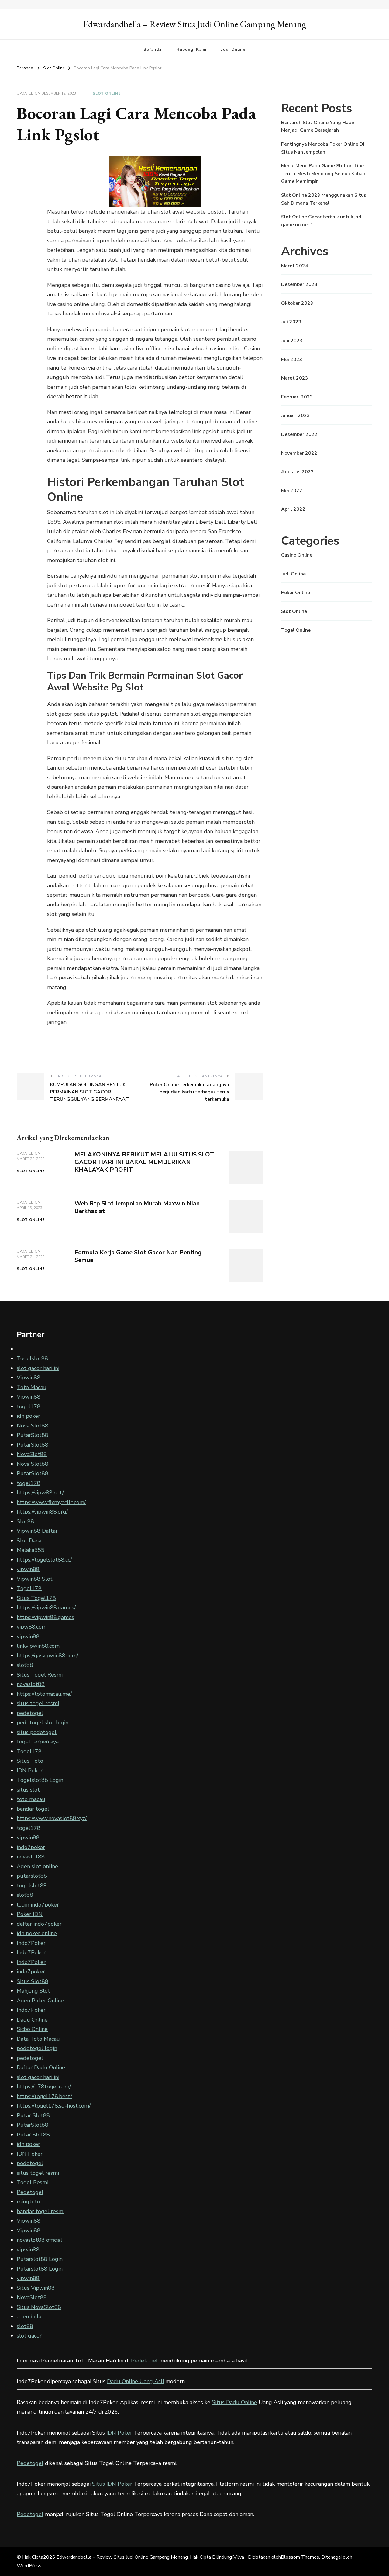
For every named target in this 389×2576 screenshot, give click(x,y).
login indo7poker (38, 1905)
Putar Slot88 (33, 2115)
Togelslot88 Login (40, 1780)
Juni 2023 (292, 341)
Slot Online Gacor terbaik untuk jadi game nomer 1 (322, 221)
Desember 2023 (299, 284)
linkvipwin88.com (38, 1646)
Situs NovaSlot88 (39, 2307)
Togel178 (29, 1588)
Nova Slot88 (33, 1426)
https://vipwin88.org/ (42, 1512)
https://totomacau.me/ (44, 1694)
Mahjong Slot (33, 1991)
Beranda (152, 50)
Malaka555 (31, 1550)
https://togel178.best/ (44, 2096)
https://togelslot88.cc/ (44, 1560)
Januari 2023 (296, 415)
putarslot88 (32, 1876)
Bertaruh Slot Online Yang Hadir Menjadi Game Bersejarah (318, 127)
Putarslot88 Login (40, 2259)
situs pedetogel (37, 1732)
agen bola (29, 2317)
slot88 (25, 1665)
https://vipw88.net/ (40, 1493)
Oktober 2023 (297, 303)
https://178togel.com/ (44, 2087)
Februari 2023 (297, 397)
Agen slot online (37, 1866)
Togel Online (296, 630)
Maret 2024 (295, 266)
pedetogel (30, 1713)
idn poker (28, 1416)
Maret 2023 (295, 378)
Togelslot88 (32, 1358)
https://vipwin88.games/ (46, 1608)
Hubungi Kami (191, 50)
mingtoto (28, 2202)
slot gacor (29, 2336)
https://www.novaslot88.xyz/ (52, 1818)
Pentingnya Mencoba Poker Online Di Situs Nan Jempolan (323, 148)
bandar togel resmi (41, 2211)
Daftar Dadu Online (41, 2067)
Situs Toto (30, 1761)
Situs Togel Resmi (40, 1675)
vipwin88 (28, 1569)
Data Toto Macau (38, 2039)
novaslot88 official (40, 2240)
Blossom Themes (300, 2557)
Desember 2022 (299, 434)
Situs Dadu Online (234, 2402)
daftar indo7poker (39, 1924)
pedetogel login (37, 2048)
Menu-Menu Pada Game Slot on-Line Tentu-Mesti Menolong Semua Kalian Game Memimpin (323, 174)
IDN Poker (30, 1771)
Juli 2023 (291, 322)
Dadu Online (32, 2020)
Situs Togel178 (36, 1598)
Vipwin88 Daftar (37, 1531)
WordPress (29, 2566)
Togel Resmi (33, 2182)
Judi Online (233, 50)
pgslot (215, 212)
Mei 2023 (292, 360)
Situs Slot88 (33, 1981)
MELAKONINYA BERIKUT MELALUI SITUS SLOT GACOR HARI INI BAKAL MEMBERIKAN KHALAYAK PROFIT (144, 1162)
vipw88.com (32, 1627)
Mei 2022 (292, 491)
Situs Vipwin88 (36, 2288)
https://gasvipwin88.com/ (47, 1656)
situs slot (28, 1790)
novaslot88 (31, 1684)
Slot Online (107, 93)
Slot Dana (29, 1541)
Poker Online (296, 593)
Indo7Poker (31, 1943)
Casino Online (297, 555)
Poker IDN (30, 1914)
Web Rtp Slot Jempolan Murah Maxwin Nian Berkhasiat (137, 1207)
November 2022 (299, 453)
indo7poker (31, 1847)
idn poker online (37, 1933)
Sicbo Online (32, 2029)
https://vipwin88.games (45, 1617)
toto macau (31, 1799)
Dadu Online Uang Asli (135, 2381)
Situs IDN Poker (112, 2484)
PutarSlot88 (33, 1435)
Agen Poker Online (40, 2001)
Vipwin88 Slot (35, 1579)
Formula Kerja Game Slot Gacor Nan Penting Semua (138, 1256)
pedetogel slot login (43, 1723)
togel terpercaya (38, 1742)
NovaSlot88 (32, 1454)
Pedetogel (30, 2192)
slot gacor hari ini (38, 1368)
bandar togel (33, 1809)
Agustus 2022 (298, 472)
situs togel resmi (38, 1703)
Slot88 (25, 1521)
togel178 (29, 1406)
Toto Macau (32, 1387)
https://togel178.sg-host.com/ (54, 2106)
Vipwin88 (29, 1378)
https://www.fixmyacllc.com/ (51, 1502)
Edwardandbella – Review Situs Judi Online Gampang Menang (195, 24)
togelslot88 (32, 1886)
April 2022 (293, 509)
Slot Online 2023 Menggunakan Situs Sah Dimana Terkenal (324, 199)
